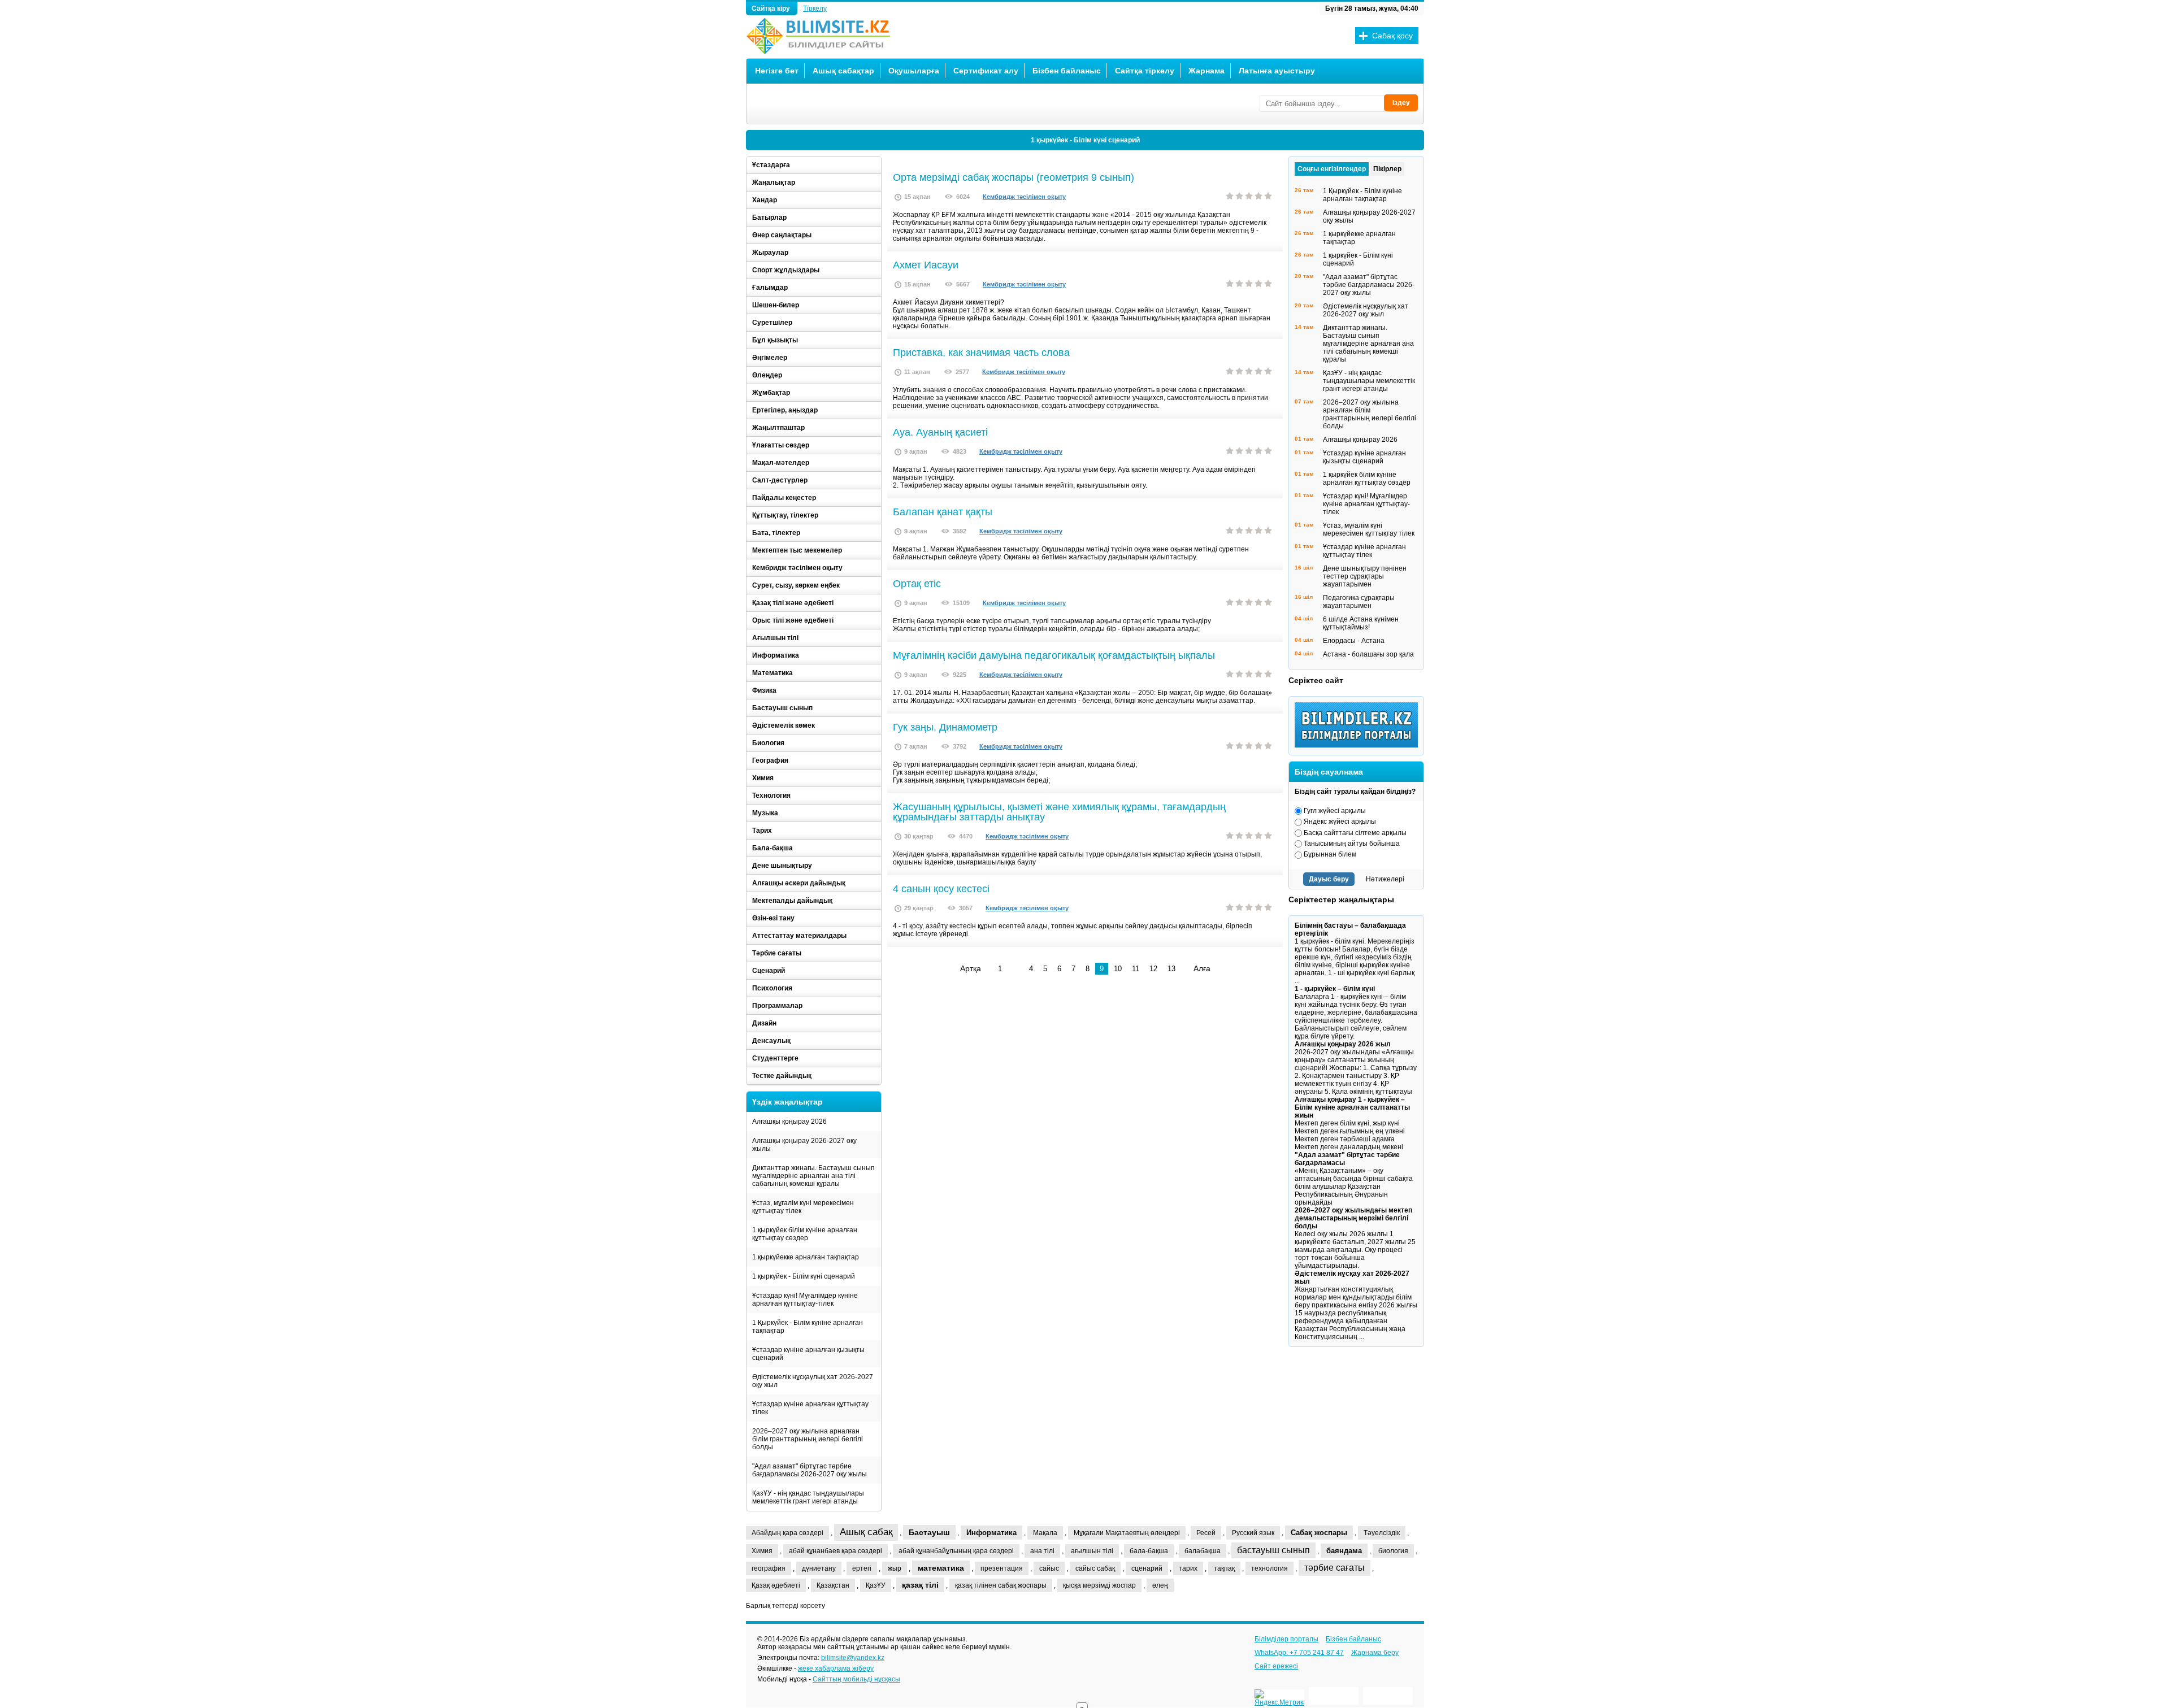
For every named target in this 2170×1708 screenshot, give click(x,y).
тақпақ (1224, 1568)
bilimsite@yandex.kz (853, 1658)
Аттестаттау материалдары (799, 936)
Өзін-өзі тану (773, 918)
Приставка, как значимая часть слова (981, 353)
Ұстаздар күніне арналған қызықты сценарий (808, 1354)
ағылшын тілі (1092, 1551)
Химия (763, 778)
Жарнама (1206, 71)
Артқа (971, 968)
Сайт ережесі (1276, 1666)
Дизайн (764, 1023)
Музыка (765, 813)
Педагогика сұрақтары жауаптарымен (1359, 602)
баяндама (1344, 1551)
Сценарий (769, 971)
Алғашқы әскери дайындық (799, 883)
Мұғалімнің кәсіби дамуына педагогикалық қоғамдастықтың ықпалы (1054, 655)
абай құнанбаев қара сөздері (836, 1551)
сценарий (1147, 1568)
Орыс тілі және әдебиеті (793, 620)
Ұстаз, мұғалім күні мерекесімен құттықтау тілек (803, 1207)
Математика (772, 673)
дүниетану (819, 1568)
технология (1270, 1568)
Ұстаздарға (771, 165)
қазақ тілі (920, 1585)
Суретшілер (772, 323)
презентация (1002, 1568)
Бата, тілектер (776, 533)
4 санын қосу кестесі (941, 889)
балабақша (1203, 1551)
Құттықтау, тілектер (785, 515)
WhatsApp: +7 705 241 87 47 (1299, 1653)
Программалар (777, 1006)
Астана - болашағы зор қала (1368, 654)
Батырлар (769, 218)
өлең (1160, 1585)
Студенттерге (775, 1058)
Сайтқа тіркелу (1145, 71)
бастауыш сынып (1273, 1550)
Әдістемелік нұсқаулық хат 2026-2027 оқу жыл (813, 1381)
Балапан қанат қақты (943, 512)
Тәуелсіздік (1382, 1533)
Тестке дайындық (782, 1076)
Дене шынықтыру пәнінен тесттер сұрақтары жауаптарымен (1365, 576)
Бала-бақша (772, 848)
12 (1153, 969)
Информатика (776, 655)
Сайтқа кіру (772, 8)
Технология (771, 796)
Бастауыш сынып (782, 708)
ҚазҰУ (876, 1585)
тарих (1188, 1568)
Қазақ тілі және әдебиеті (793, 603)
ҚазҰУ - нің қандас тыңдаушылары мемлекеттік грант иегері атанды (808, 1497)
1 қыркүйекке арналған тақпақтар (806, 1257)
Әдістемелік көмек (784, 725)
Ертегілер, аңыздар (785, 410)
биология (1393, 1551)
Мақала (1045, 1533)
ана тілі (1042, 1551)
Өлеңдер (767, 375)
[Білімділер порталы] (1359, 745)
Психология (772, 988)
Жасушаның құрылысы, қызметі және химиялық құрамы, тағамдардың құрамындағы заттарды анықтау (1059, 812)
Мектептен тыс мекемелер (797, 550)
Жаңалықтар (774, 182)
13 (1171, 969)
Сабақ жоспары (1319, 1533)
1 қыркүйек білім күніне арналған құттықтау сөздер (805, 1234)
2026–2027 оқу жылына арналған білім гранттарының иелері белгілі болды (1085, 140)
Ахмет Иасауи (926, 265)
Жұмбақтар (771, 393)
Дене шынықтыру (782, 866)
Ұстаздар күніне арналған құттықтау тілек (810, 1408)
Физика (764, 690)
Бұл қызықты (775, 340)
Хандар (765, 200)
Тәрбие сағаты (777, 953)
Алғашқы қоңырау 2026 (789, 1122)
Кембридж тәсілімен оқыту (1024, 197)
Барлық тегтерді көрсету (785, 1606)
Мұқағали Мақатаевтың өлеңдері (1127, 1533)
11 (1136, 969)
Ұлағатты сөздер (781, 445)
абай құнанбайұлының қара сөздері (956, 1551)
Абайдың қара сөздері (787, 1533)
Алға (1202, 968)
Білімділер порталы (1286, 1639)
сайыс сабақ (1095, 1568)
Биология (768, 743)
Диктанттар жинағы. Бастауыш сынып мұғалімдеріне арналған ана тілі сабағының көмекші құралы (813, 1176)
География (770, 760)
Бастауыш (929, 1532)
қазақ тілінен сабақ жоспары (1001, 1585)
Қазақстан (833, 1585)
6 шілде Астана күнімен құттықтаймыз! (1361, 623)
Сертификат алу (986, 71)
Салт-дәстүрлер (780, 480)
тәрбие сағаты (1334, 1568)
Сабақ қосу (1392, 36)
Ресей (1206, 1533)
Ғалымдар (770, 288)
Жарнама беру (1375, 1653)
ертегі (862, 1568)
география (769, 1568)
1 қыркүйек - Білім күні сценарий (804, 1276)
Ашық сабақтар (843, 71)
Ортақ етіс (917, 584)
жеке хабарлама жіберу (836, 1668)
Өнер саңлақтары (782, 235)
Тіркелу (815, 8)
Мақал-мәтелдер (781, 463)
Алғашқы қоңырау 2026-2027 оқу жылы (804, 1145)
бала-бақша (1149, 1551)
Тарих (762, 831)
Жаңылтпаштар (778, 428)
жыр (895, 1568)
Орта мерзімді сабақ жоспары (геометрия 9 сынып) (1014, 177)
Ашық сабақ (866, 1532)
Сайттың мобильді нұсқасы (856, 1679)
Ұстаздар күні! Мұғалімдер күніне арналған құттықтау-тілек (805, 1300)
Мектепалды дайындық (792, 901)
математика (941, 1568)
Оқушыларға (914, 71)
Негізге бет (777, 71)
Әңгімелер (770, 358)
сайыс (1049, 1568)
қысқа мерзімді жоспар (1099, 1585)
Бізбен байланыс (1067, 71)
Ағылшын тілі (775, 638)
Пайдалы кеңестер (784, 498)
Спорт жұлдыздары (786, 270)
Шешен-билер (776, 305)
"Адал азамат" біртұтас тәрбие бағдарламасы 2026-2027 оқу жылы (810, 1470)
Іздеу (1401, 103)
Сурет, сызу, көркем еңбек (796, 585)
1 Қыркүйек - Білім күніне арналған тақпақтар (808, 1327)
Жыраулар (770, 253)
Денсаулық (771, 1041)
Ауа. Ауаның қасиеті (940, 432)
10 (1118, 969)
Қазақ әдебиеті (776, 1585)
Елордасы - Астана (1354, 641)
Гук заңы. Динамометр (945, 727)
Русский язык (1253, 1533)
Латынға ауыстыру (1277, 71)
